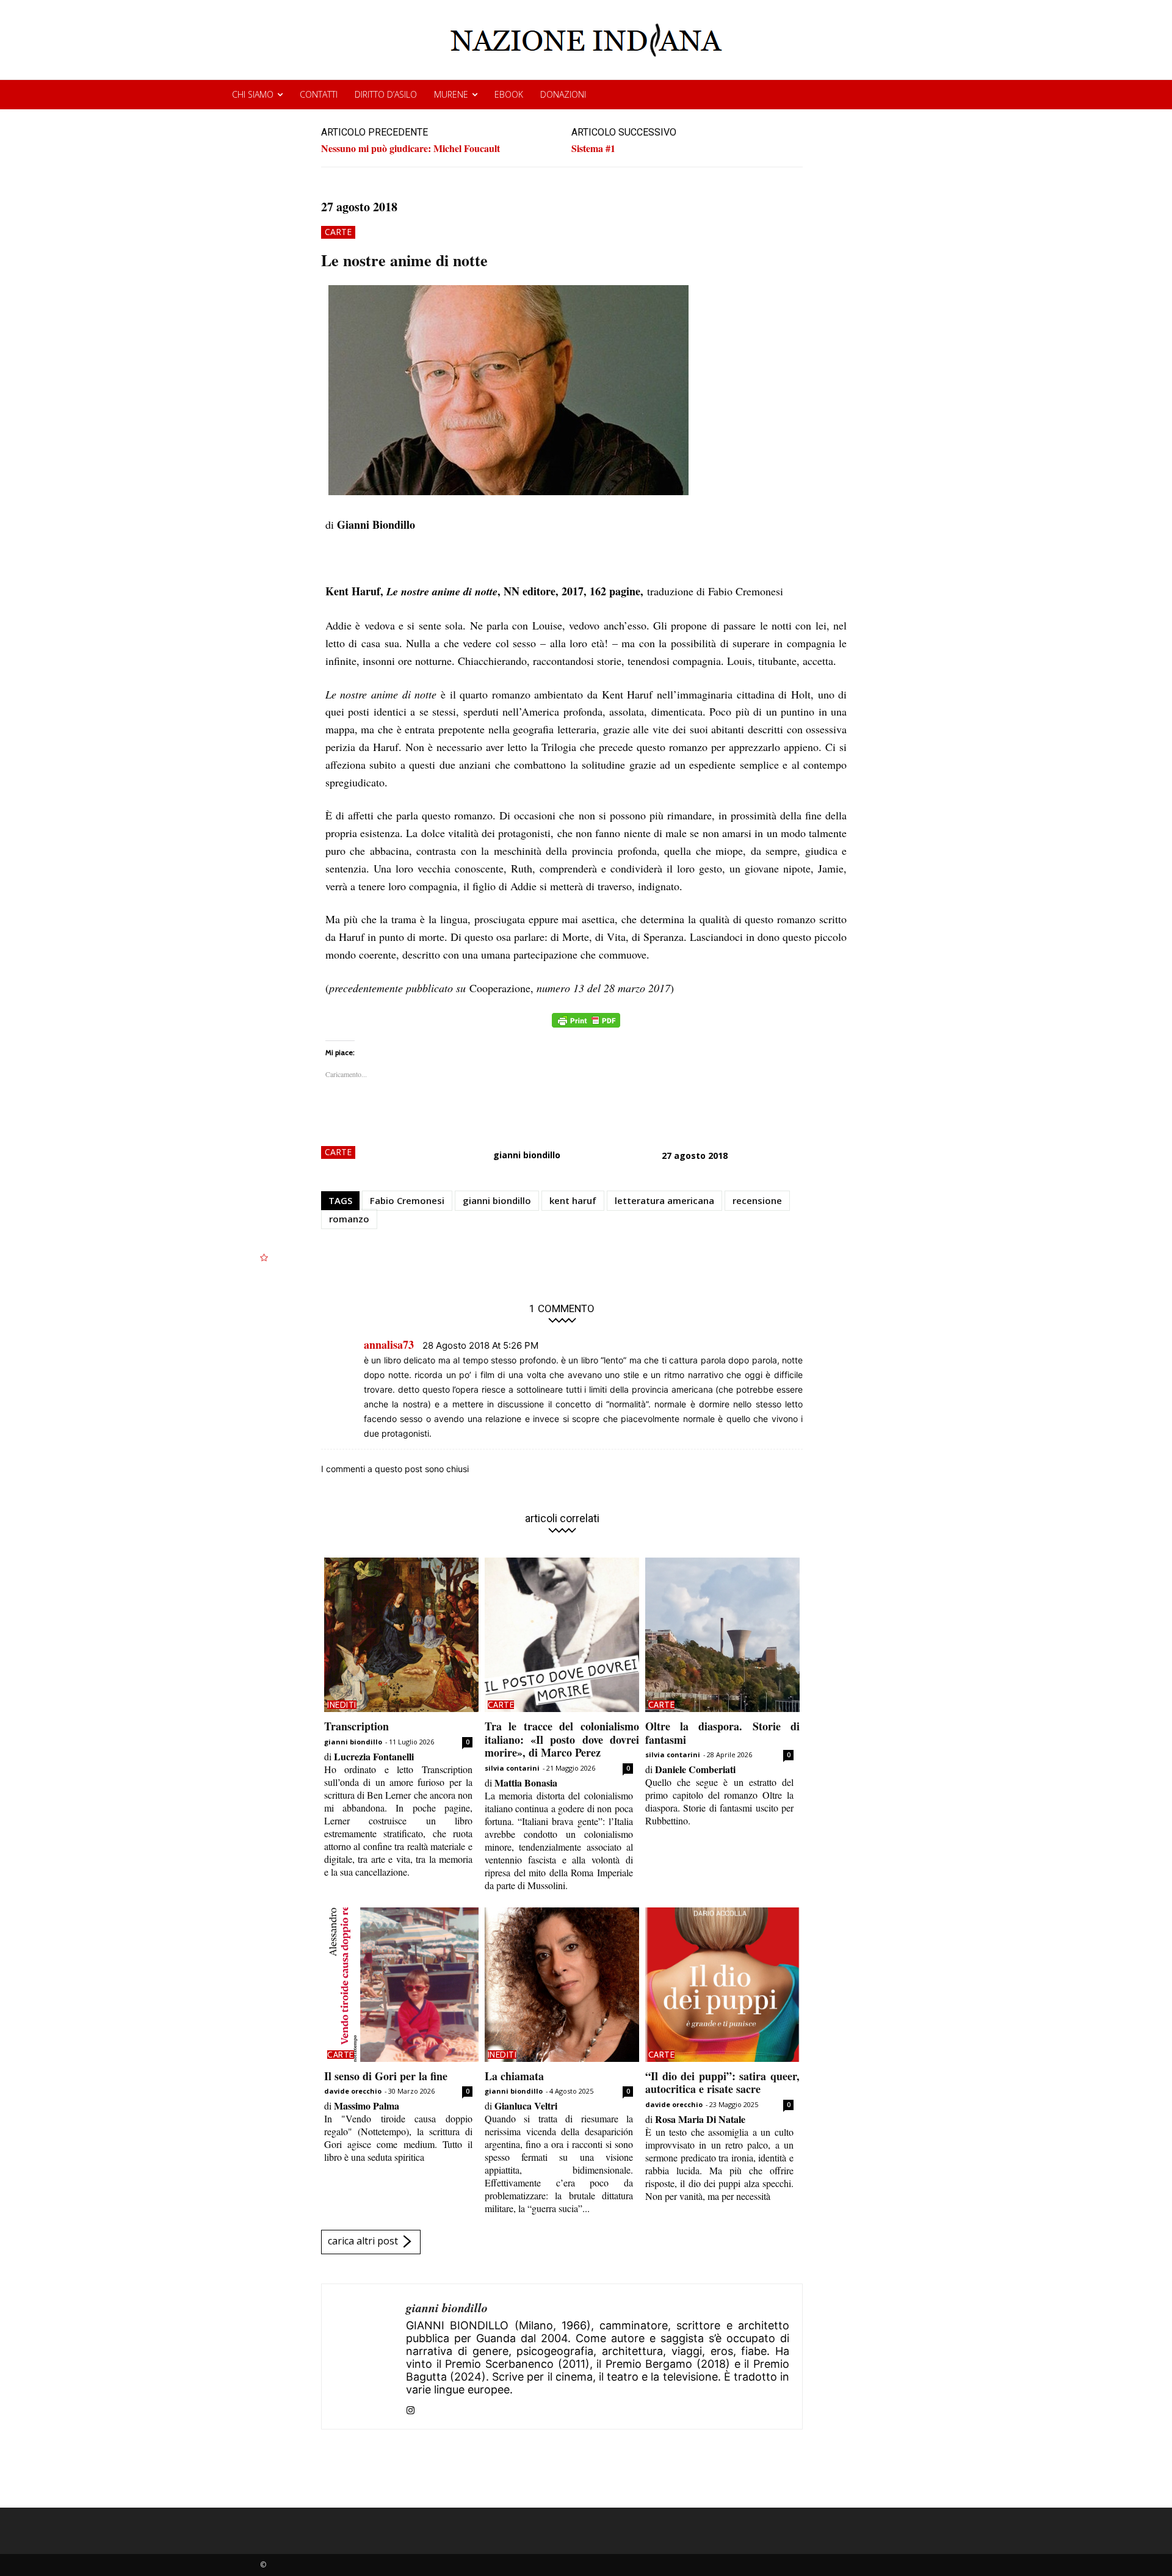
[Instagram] (411, 2407)
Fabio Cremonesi (407, 1200)
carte (338, 232)
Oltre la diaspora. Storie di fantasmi (722, 1733)
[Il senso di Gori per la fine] (401, 1985)
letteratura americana (664, 1200)
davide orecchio (353, 2091)
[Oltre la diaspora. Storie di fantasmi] (722, 1635)
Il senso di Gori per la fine (386, 2076)
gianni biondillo (527, 1155)
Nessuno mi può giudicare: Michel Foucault (411, 148)
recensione (757, 1200)
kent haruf (573, 1200)
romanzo (349, 1219)
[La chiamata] (562, 1985)
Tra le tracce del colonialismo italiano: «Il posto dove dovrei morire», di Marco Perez (562, 1739)
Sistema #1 (593, 148)
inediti (342, 1705)
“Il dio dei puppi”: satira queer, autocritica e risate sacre (722, 2083)
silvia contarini (512, 1768)
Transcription (356, 1726)
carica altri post (363, 2241)
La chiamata (514, 2076)
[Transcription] (401, 1635)
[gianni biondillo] (364, 2356)
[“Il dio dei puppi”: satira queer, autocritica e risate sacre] (722, 1985)
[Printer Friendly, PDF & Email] (586, 1027)
